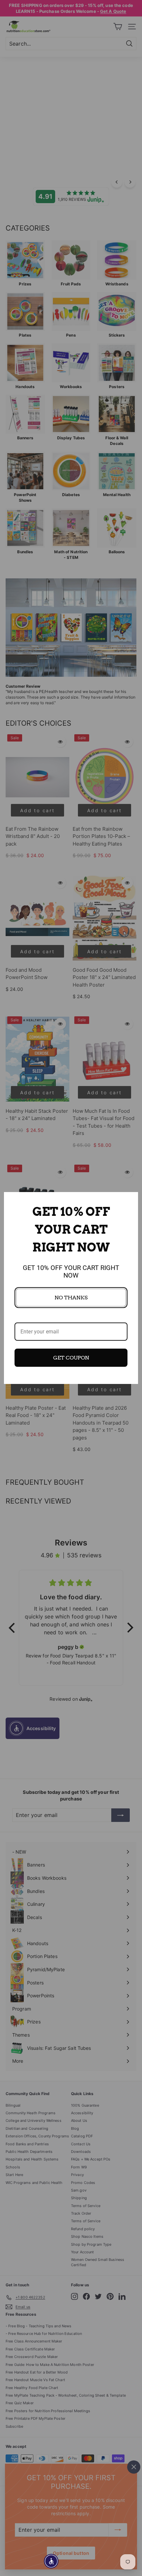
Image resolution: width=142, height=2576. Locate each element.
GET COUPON (71, 1358)
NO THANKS (71, 1298)
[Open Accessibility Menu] (51, 2561)
